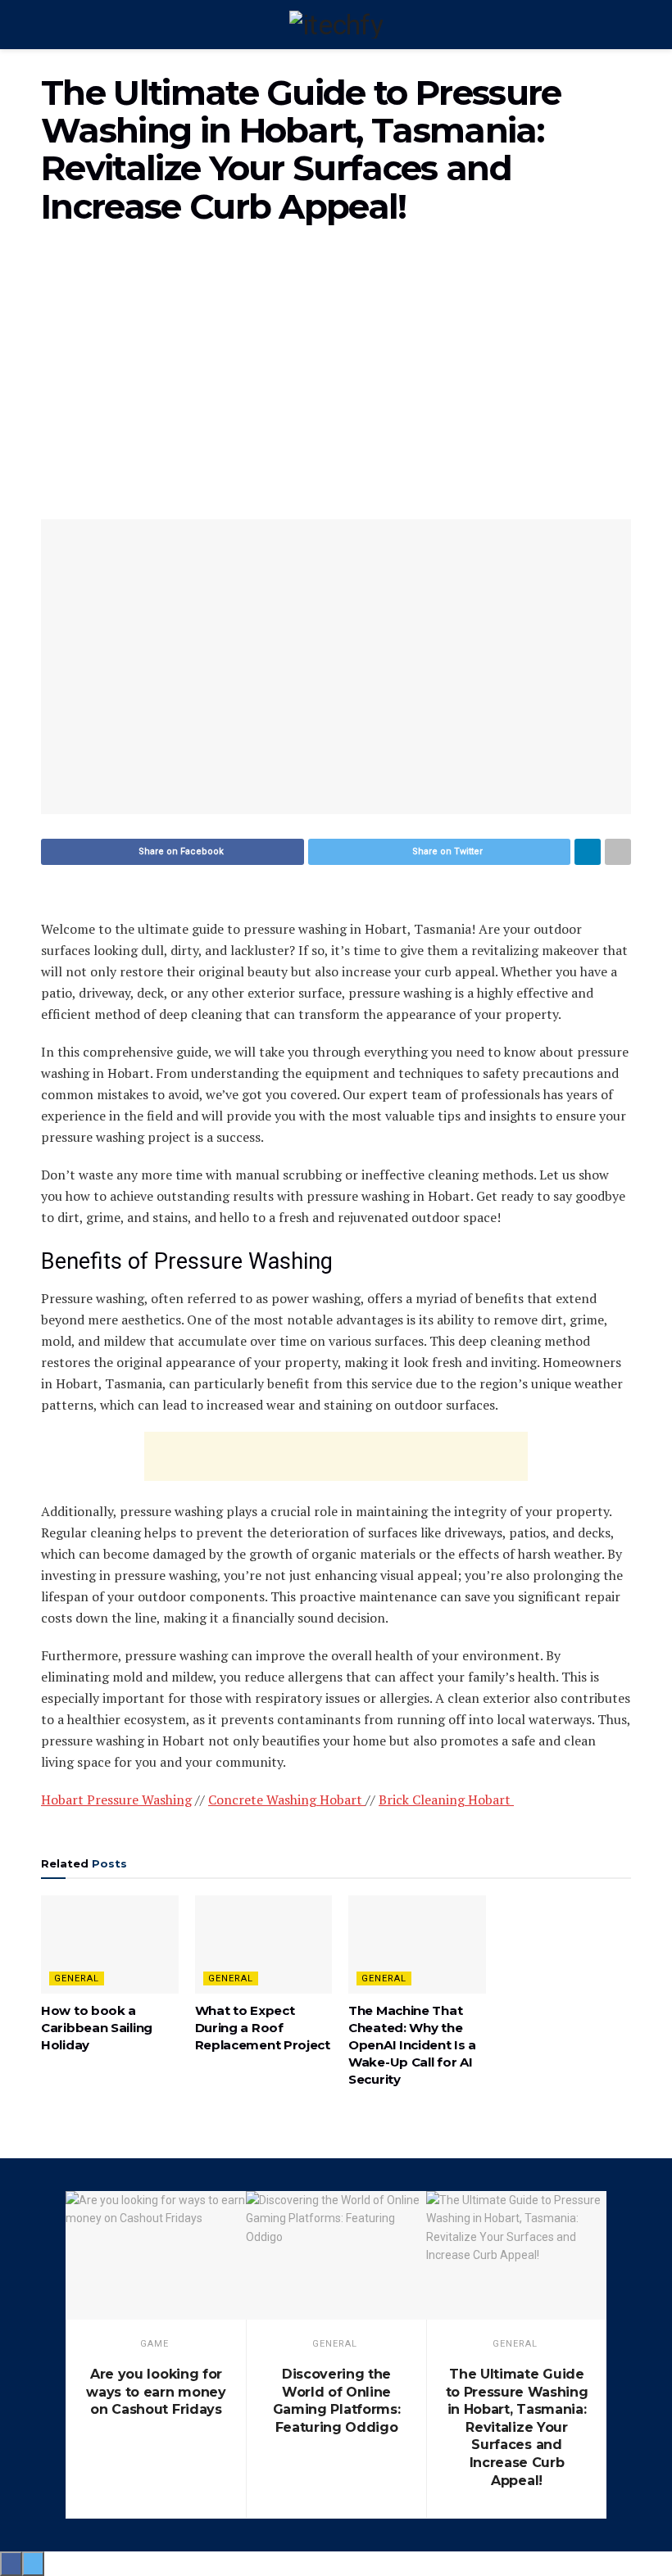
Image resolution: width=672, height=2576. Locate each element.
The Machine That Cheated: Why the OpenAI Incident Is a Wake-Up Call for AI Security (412, 2045)
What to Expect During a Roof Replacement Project (263, 2028)
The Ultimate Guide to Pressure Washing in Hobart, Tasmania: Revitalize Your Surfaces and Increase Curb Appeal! (517, 2427)
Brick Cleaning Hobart (446, 1800)
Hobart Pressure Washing (116, 1800)
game (154, 2344)
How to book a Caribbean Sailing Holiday (97, 2028)
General (77, 1978)
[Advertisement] (336, 380)
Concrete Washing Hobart (287, 1800)
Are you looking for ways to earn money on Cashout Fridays (156, 2392)
